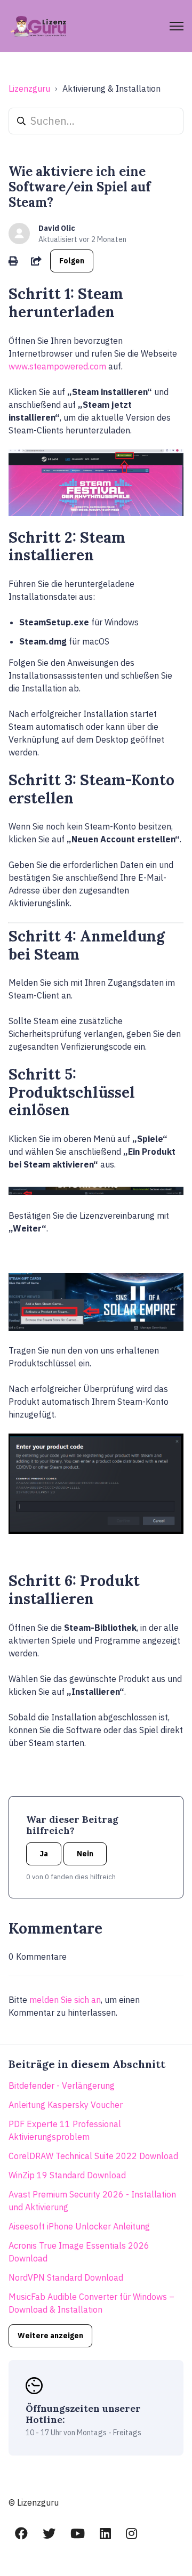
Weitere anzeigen (50, 2336)
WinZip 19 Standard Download (67, 2175)
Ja (44, 1854)
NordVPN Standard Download (66, 2277)
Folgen (72, 261)
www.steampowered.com (57, 366)
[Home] (39, 26)
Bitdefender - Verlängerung (62, 2086)
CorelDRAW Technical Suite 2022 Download (93, 2156)
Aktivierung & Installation (111, 88)
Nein (85, 1854)
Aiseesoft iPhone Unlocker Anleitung (79, 2226)
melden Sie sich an (65, 2000)
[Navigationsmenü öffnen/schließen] (177, 26)
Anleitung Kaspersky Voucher (66, 2105)
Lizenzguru (29, 88)
